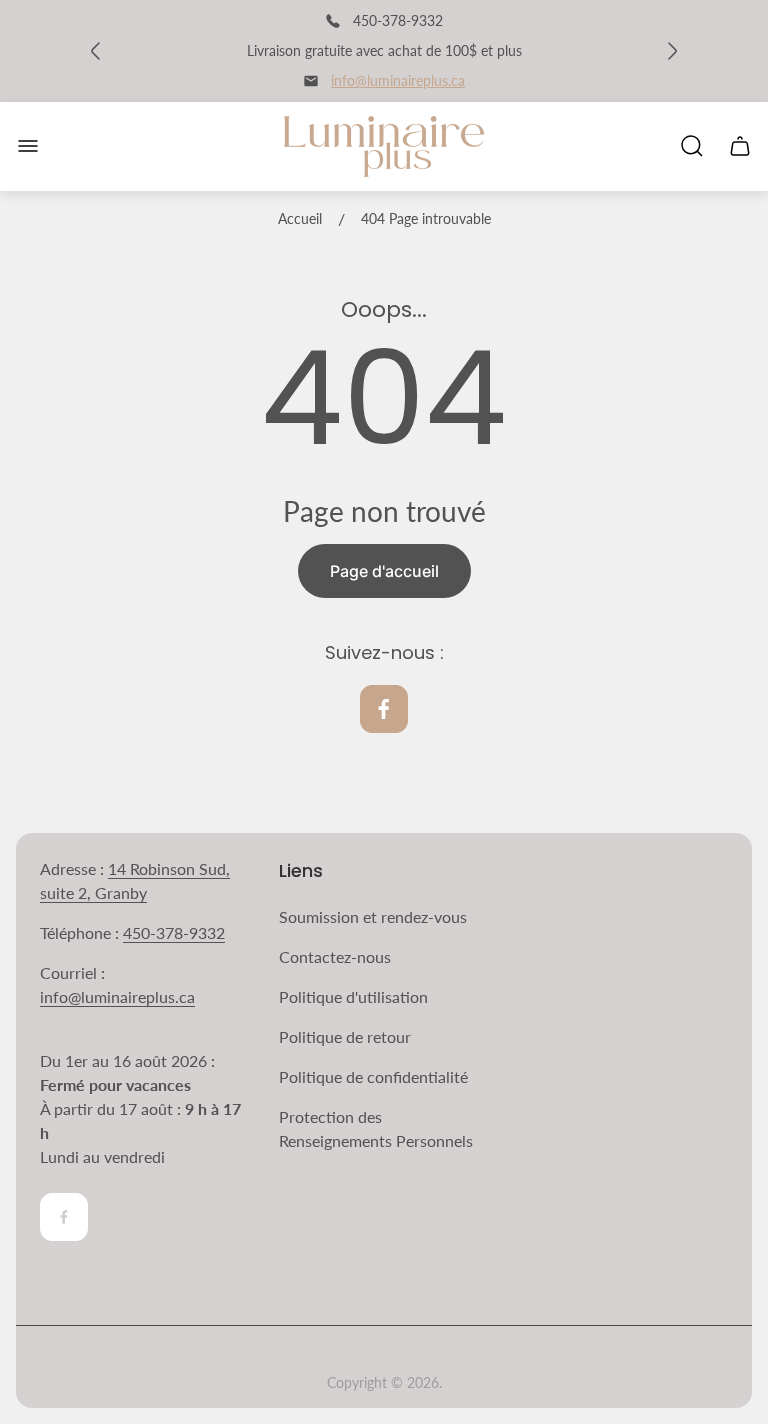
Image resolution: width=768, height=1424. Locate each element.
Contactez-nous (335, 956)
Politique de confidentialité (373, 1076)
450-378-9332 (174, 932)
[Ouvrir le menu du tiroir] (28, 146)
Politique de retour (345, 1036)
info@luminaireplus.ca (398, 80)
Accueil (300, 218)
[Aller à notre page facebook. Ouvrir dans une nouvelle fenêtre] (384, 709)
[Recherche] (692, 146)
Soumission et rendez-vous (373, 916)
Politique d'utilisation (353, 996)
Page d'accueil (384, 571)
